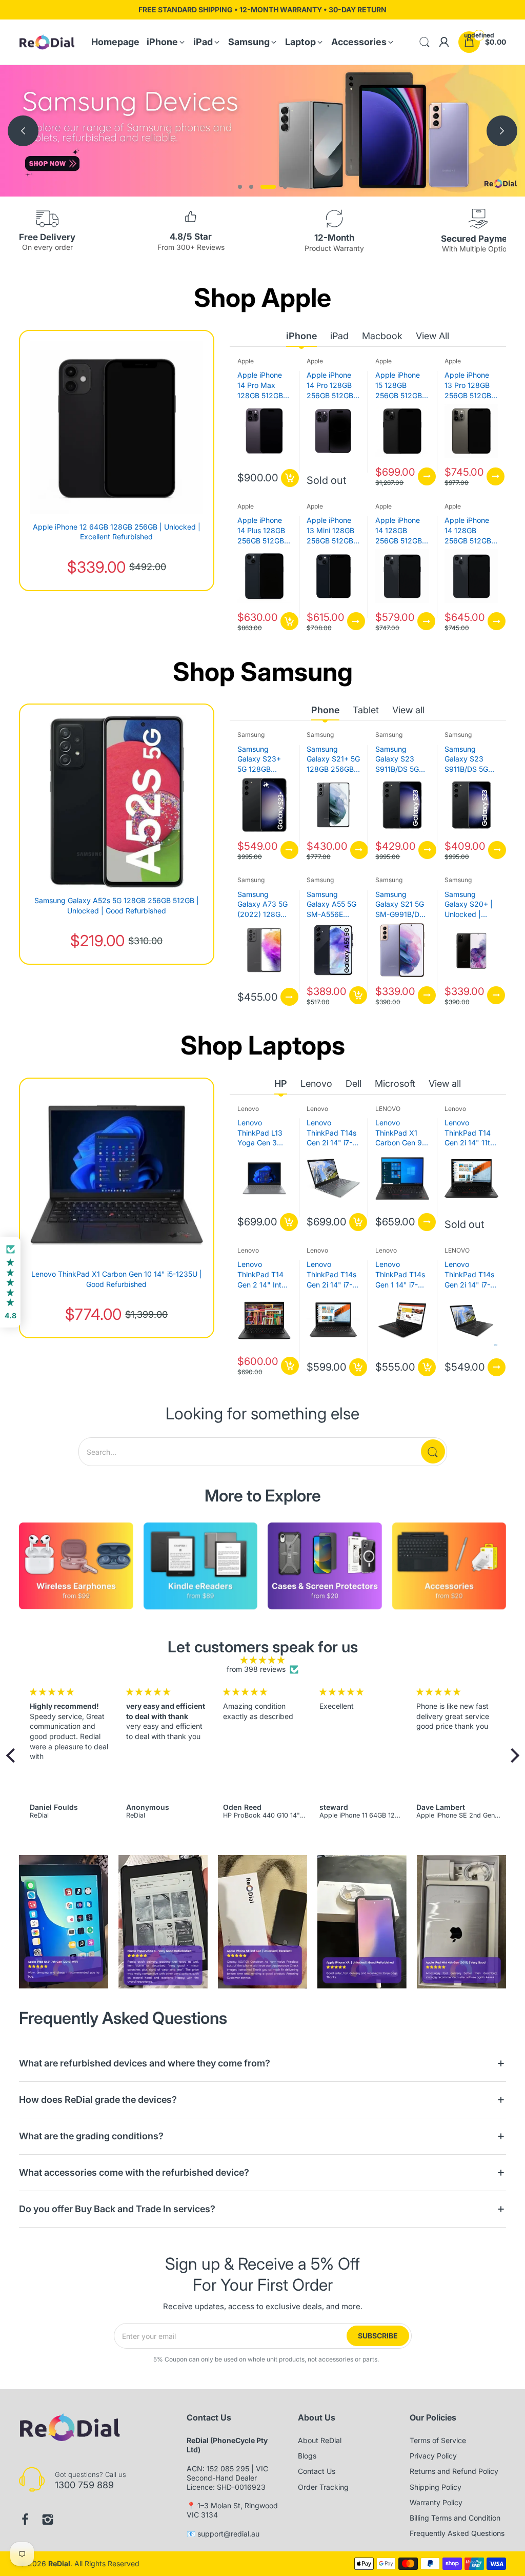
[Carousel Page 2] (251, 187)
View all (408, 710)
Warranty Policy (436, 2502)
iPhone (301, 336)
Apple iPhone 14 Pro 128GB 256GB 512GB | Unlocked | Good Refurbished (332, 385)
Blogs (307, 2456)
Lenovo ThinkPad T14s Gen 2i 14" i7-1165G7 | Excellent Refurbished (331, 1275)
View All (432, 336)
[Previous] (502, 131)
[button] (13, 1755)
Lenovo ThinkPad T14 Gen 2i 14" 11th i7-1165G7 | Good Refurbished (469, 1133)
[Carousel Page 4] (285, 187)
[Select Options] (427, 476)
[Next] (23, 131)
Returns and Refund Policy (454, 2471)
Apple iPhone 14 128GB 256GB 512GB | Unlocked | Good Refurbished (470, 531)
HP (281, 1084)
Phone (325, 710)
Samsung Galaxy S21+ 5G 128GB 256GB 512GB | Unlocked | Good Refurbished (333, 759)
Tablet (366, 710)
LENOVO (388, 1109)
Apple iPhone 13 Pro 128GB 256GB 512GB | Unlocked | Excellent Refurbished (470, 385)
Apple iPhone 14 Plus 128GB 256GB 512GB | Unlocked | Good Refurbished (263, 531)
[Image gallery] (76, 1568)
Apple (246, 361)
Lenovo (316, 1084)
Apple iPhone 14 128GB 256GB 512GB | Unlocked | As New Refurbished (401, 531)
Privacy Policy (433, 2456)
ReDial (59, 2563)
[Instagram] (48, 2520)
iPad (339, 336)
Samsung (251, 735)
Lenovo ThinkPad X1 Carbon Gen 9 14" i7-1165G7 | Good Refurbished (401, 1133)
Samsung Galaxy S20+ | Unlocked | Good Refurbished (469, 905)
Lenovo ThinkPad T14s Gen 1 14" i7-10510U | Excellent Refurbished (400, 1275)
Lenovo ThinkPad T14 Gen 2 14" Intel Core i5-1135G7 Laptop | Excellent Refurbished (263, 1275)
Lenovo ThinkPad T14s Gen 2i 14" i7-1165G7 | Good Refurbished (331, 1133)
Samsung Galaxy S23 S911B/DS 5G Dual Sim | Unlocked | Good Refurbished (466, 759)
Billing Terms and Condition (455, 2518)
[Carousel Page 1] (240, 187)
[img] (263, 1660)
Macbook (382, 336)
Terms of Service (438, 2440)
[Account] (444, 42)
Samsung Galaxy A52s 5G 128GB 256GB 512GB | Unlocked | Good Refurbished (117, 905)
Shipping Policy (436, 2487)
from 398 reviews (256, 1669)
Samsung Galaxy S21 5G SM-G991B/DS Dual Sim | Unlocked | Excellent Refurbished (400, 905)
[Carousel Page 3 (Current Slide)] (268, 187)
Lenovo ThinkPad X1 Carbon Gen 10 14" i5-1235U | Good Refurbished (117, 1279)
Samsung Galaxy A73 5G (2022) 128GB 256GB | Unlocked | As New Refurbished (262, 905)
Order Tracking (323, 2487)
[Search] (433, 1451)
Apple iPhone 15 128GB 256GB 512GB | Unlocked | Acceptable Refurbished (401, 385)
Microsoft (395, 1084)
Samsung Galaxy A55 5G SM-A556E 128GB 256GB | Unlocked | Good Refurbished (332, 905)
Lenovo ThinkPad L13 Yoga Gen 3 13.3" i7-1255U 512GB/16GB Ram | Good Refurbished (262, 1133)
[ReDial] (47, 42)
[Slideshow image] (262, 131)
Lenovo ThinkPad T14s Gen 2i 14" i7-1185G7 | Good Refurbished (469, 1275)
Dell (354, 1084)
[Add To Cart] (290, 478)
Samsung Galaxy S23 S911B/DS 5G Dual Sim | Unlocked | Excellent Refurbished (397, 759)
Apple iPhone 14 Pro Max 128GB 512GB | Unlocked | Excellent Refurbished (262, 385)
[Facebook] (25, 2520)
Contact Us (317, 2471)
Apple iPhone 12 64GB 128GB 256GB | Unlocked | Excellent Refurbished (117, 532)
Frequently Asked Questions (457, 2533)
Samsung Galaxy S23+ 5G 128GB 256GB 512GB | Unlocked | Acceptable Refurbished (263, 759)
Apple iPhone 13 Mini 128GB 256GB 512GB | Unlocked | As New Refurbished (332, 531)
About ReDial (320, 2440)
